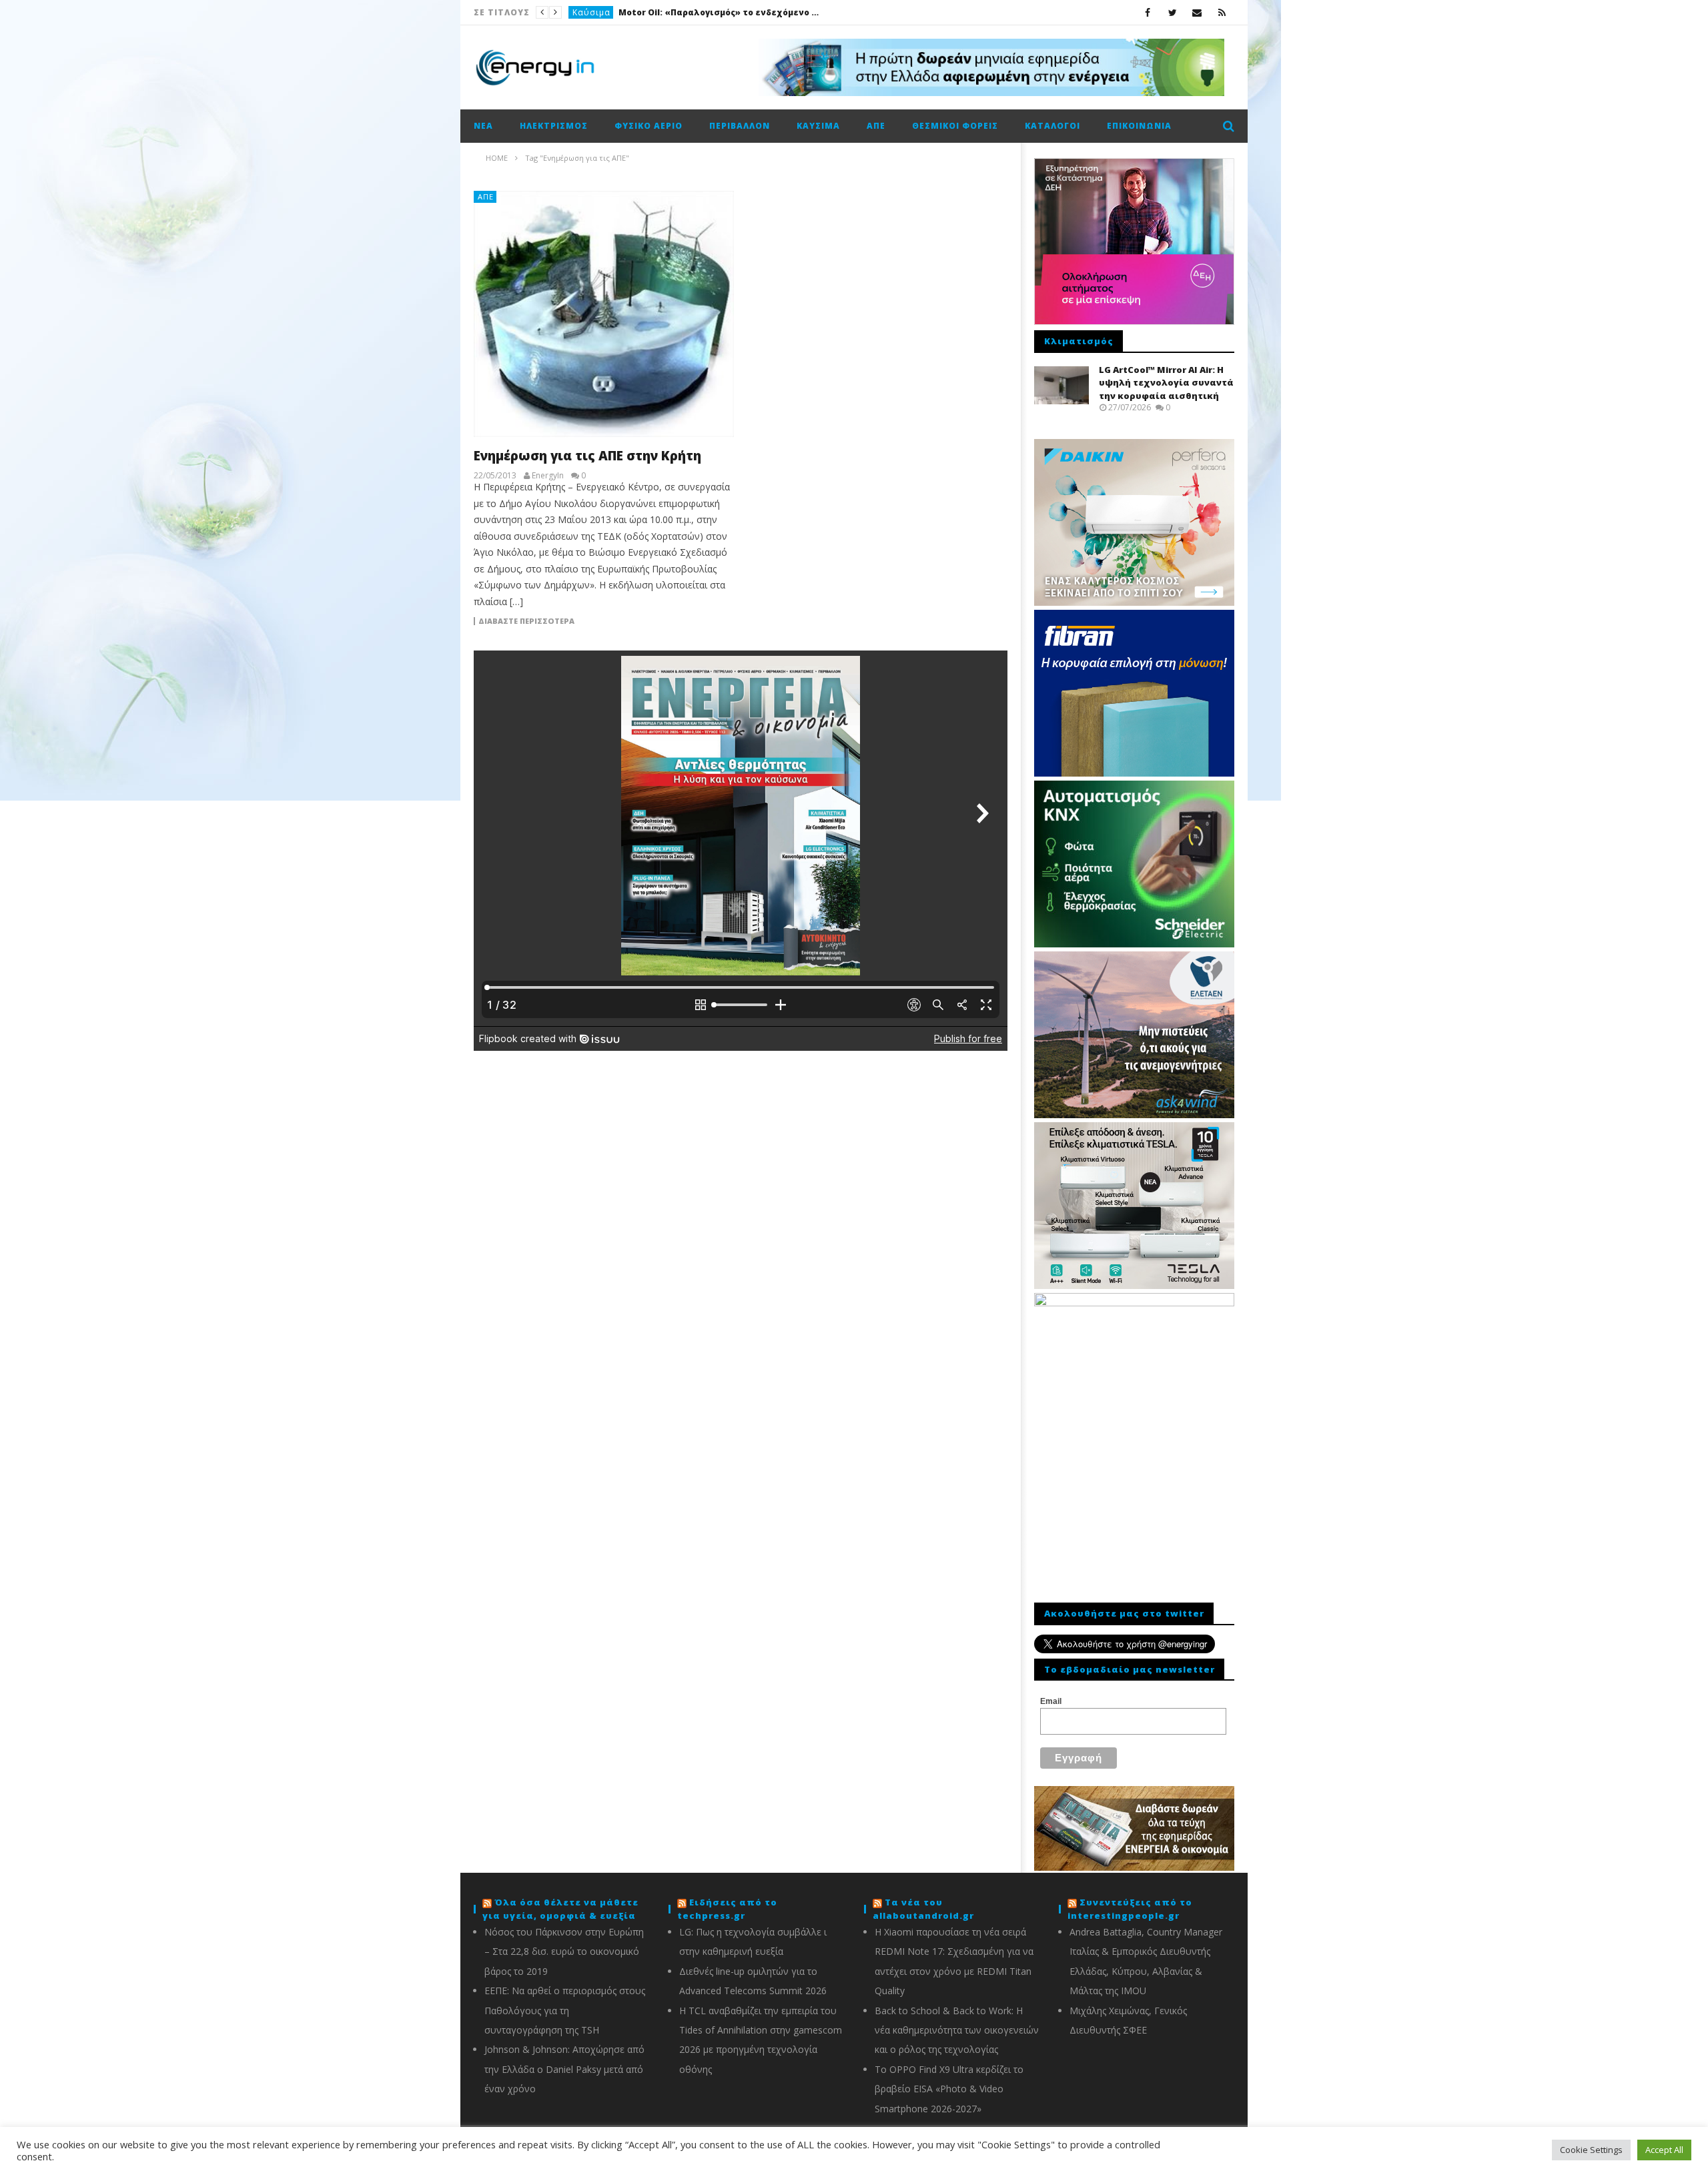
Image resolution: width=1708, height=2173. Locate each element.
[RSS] (1222, 12)
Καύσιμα (818, 126)
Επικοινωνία (1139, 126)
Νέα (581, 12)
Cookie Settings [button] (1591, 2150)
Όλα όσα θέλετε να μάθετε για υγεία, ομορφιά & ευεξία (560, 1909)
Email (1051, 1701)
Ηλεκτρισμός (554, 126)
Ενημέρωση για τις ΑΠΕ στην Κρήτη (587, 456)
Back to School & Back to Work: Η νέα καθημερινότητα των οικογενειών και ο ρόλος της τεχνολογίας (957, 2030)
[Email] (1197, 12)
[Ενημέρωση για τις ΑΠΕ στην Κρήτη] (604, 314)
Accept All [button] (1664, 2150)
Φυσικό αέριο (649, 126)
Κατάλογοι (1052, 126)
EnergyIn (548, 476)
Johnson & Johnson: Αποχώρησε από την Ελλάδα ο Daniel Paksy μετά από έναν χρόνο (564, 2069)
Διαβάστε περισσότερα (526, 621)
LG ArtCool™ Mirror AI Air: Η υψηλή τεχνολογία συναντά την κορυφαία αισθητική (1166, 383)
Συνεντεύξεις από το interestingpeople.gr (1130, 1909)
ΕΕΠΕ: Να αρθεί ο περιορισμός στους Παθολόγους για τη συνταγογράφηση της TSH (565, 2010)
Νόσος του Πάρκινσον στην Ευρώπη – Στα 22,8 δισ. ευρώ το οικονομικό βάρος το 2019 (564, 1951)
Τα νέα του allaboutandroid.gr (923, 1909)
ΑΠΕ (876, 126)
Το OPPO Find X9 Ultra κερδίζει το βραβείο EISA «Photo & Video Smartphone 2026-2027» (949, 2089)
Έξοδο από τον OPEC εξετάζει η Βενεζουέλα (696, 12)
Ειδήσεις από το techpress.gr (727, 1909)
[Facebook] (1148, 12)
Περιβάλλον (740, 126)
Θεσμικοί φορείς (955, 126)
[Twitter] (1173, 12)
